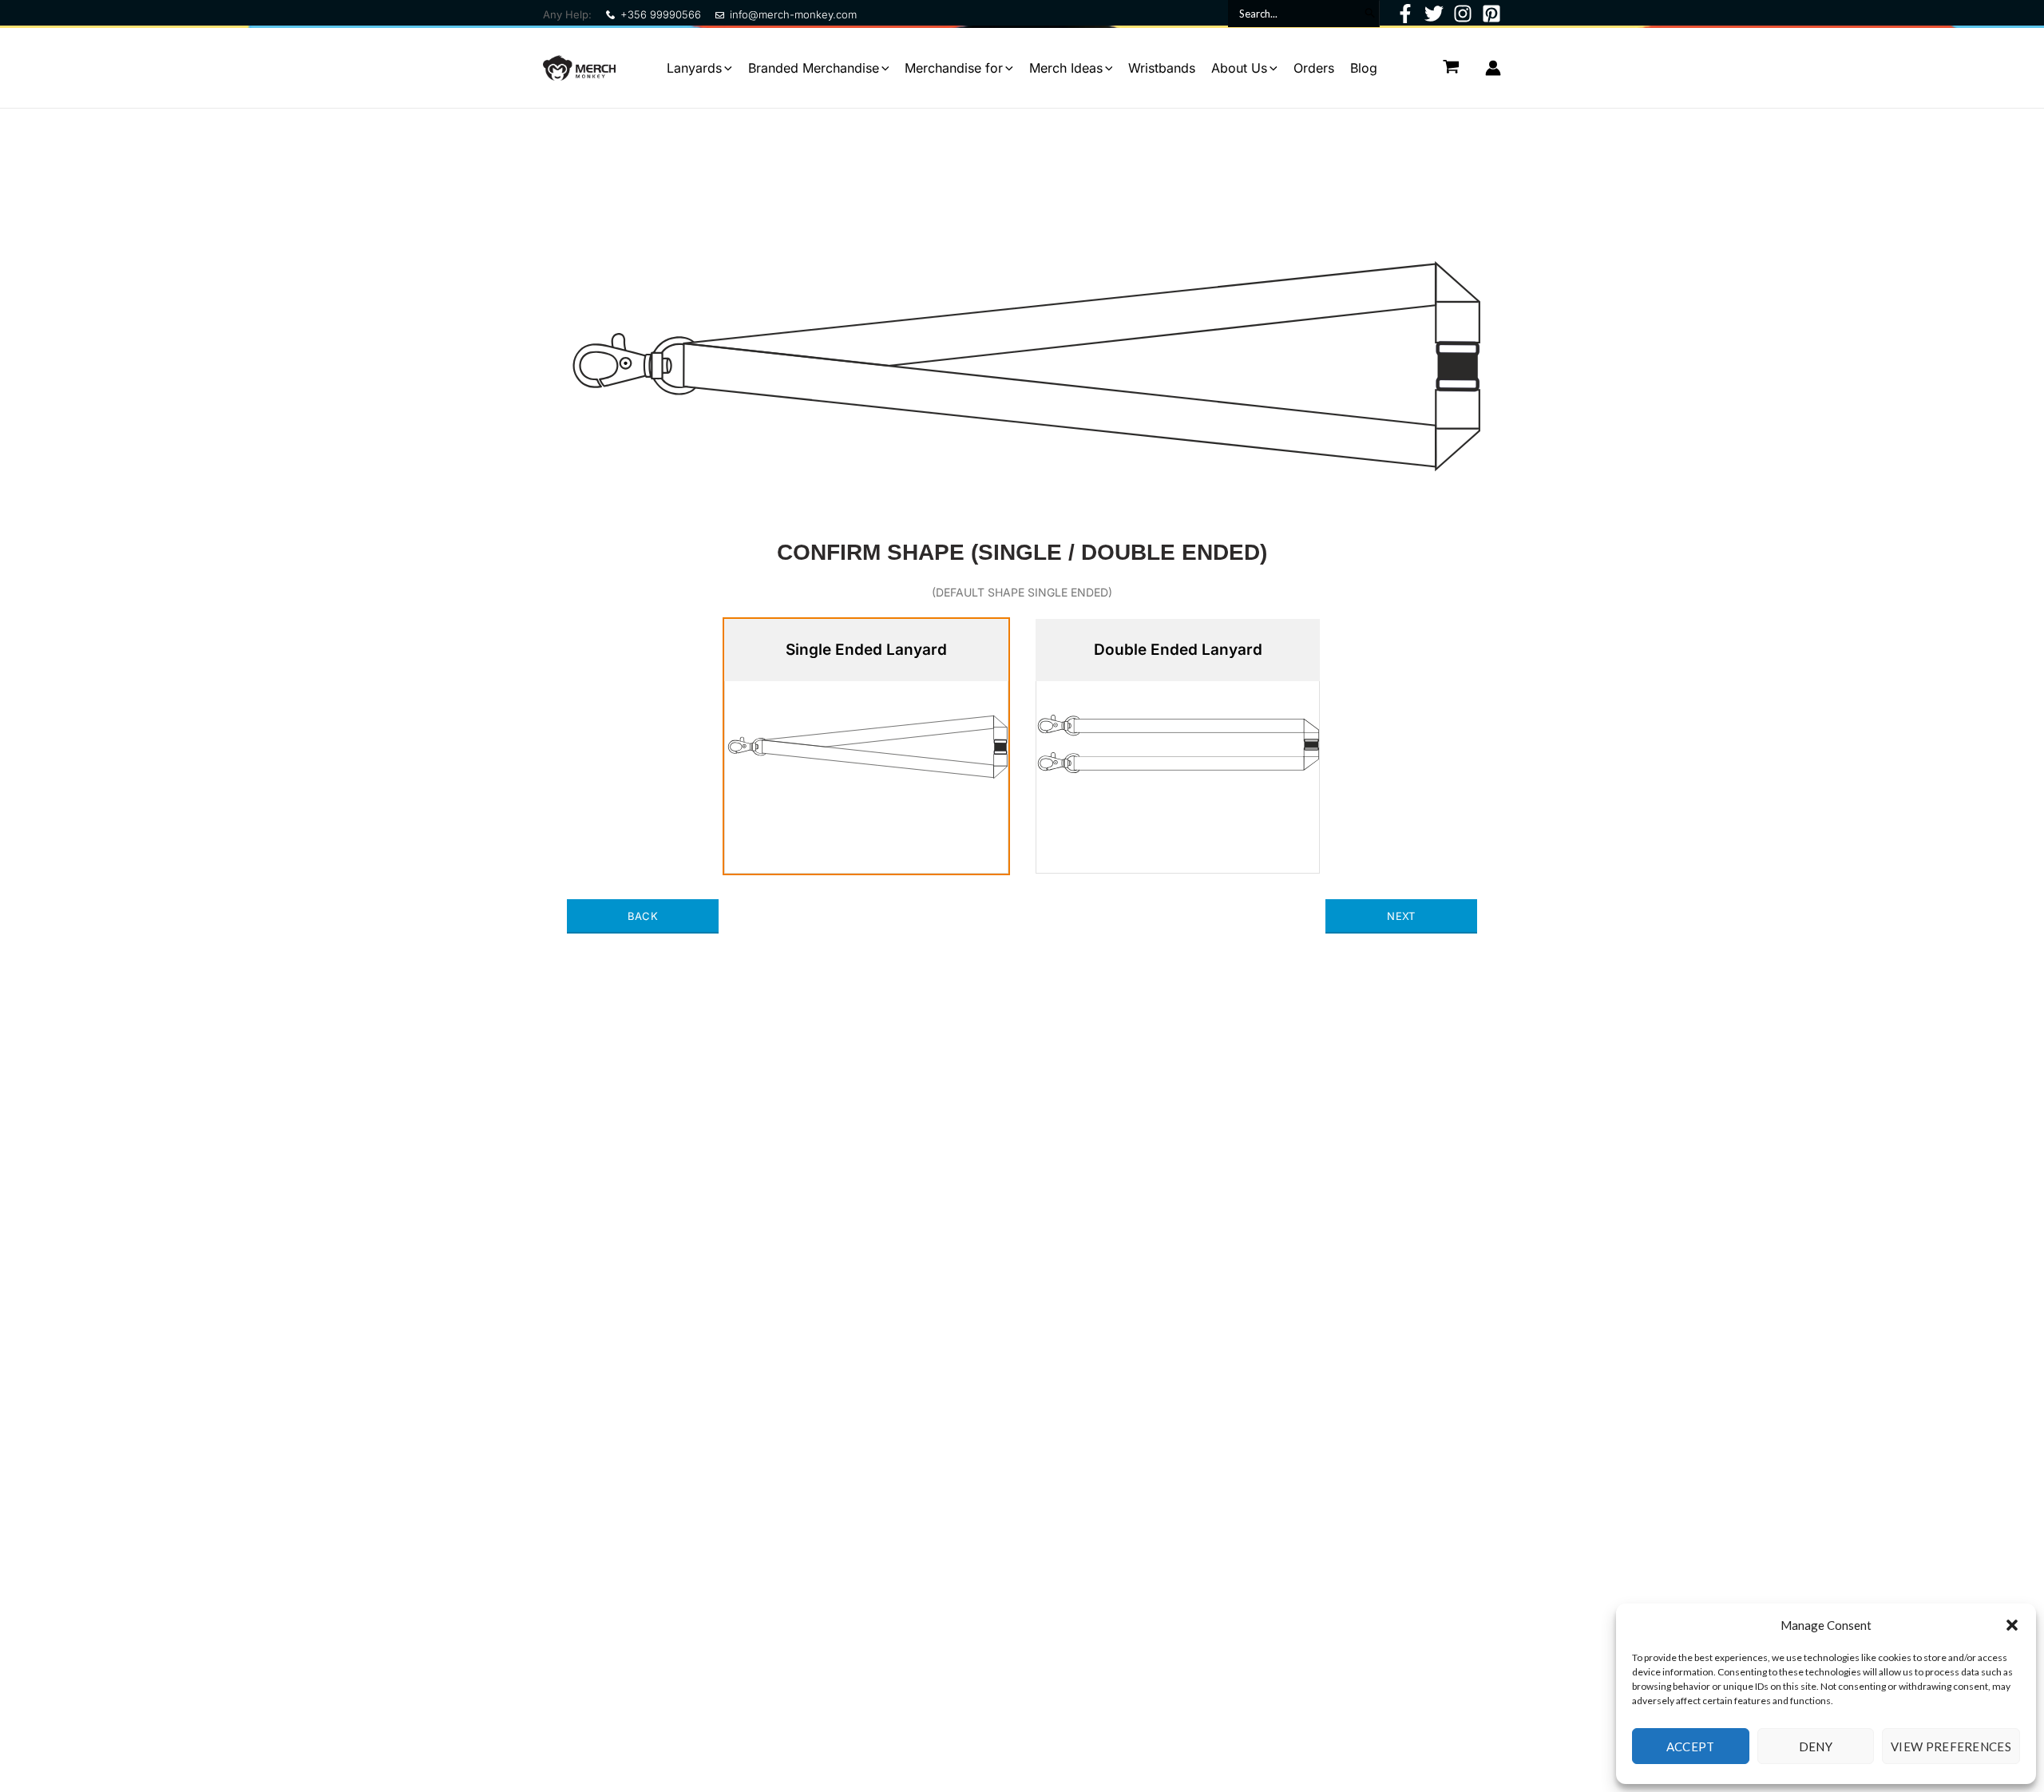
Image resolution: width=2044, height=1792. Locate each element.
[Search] (1369, 14)
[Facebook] (1405, 14)
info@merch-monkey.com (793, 14)
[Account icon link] (1493, 68)
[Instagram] (1463, 14)
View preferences (1951, 1746)
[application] (727, 68)
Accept (1691, 1746)
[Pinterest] (1491, 14)
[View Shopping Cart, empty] (1451, 67)
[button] (2012, 1625)
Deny (1816, 1746)
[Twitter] (1434, 14)
